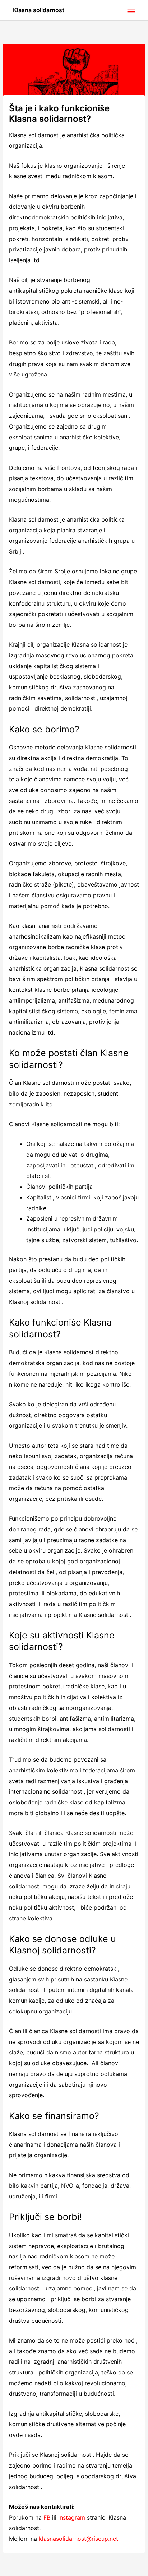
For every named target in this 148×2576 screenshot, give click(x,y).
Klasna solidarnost (39, 10)
